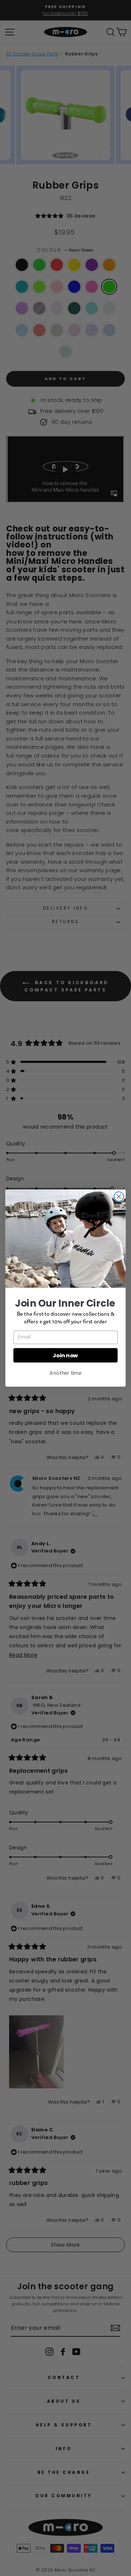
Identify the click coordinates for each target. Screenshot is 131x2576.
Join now (65, 1355)
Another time (65, 1373)
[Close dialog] (119, 1196)
